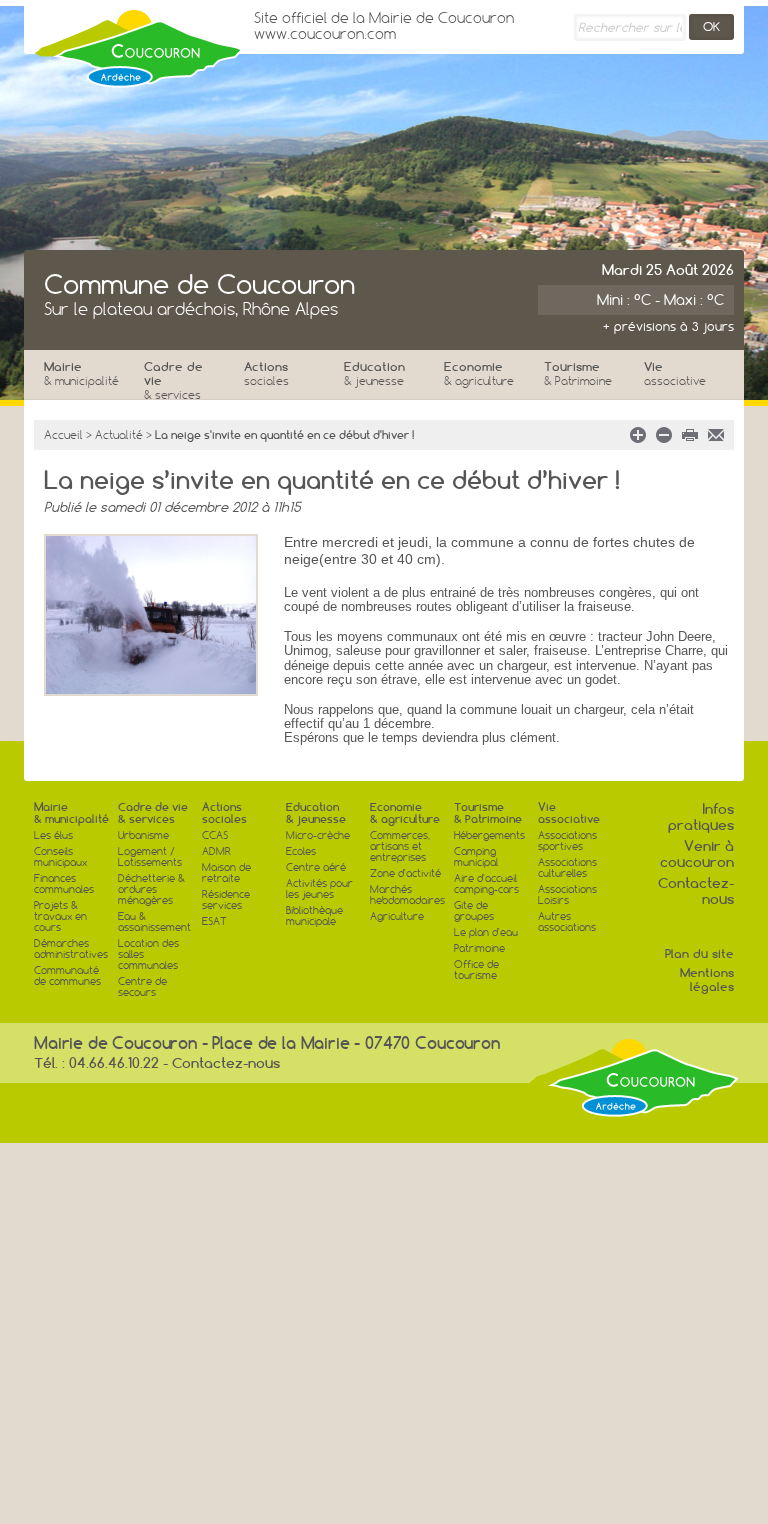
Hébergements (489, 835)
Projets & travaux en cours (60, 916)
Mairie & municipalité (71, 813)
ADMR (216, 851)
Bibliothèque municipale (314, 916)
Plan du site (699, 953)
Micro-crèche (318, 835)
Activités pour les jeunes (319, 889)
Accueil (63, 435)
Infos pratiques (701, 817)
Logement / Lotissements (150, 857)
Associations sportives (567, 841)
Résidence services (226, 900)
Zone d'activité (405, 873)
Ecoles (301, 851)
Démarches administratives (71, 949)
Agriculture (397, 916)
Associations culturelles (567, 868)
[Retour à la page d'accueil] (139, 43)
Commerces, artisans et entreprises (400, 846)
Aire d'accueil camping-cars (486, 884)
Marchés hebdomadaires (407, 895)
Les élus (53, 835)
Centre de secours (142, 987)
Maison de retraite (226, 873)
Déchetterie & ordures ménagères (151, 889)
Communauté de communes (67, 976)
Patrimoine (479, 948)
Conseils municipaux (60, 857)
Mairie (81, 373)
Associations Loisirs (567, 895)
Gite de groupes (474, 911)
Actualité (119, 435)
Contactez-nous (696, 891)
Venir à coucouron (697, 854)
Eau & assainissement (154, 922)
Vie (675, 373)
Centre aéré (316, 867)
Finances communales (64, 884)
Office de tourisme (476, 970)
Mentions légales (707, 979)
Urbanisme (143, 835)
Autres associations (567, 922)
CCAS (215, 835)
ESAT (214, 921)
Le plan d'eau (486, 932)
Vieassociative (569, 813)
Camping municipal (476, 857)
